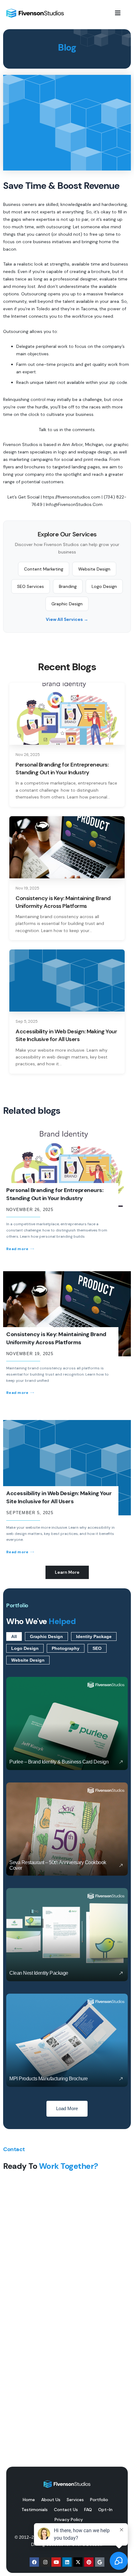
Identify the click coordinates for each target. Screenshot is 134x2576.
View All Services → (67, 619)
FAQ (88, 2510)
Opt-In (105, 2510)
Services (75, 2500)
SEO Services (31, 586)
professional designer (75, 279)
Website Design (94, 569)
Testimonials (35, 2510)
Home (29, 2500)
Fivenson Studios (21, 444)
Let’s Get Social (24, 497)
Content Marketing (44, 569)
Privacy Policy (69, 2519)
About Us (51, 2500)
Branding (68, 586)
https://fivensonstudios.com (72, 497)
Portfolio (99, 2500)
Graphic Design (67, 604)
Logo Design (104, 586)
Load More (67, 2109)
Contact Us (66, 2510)
